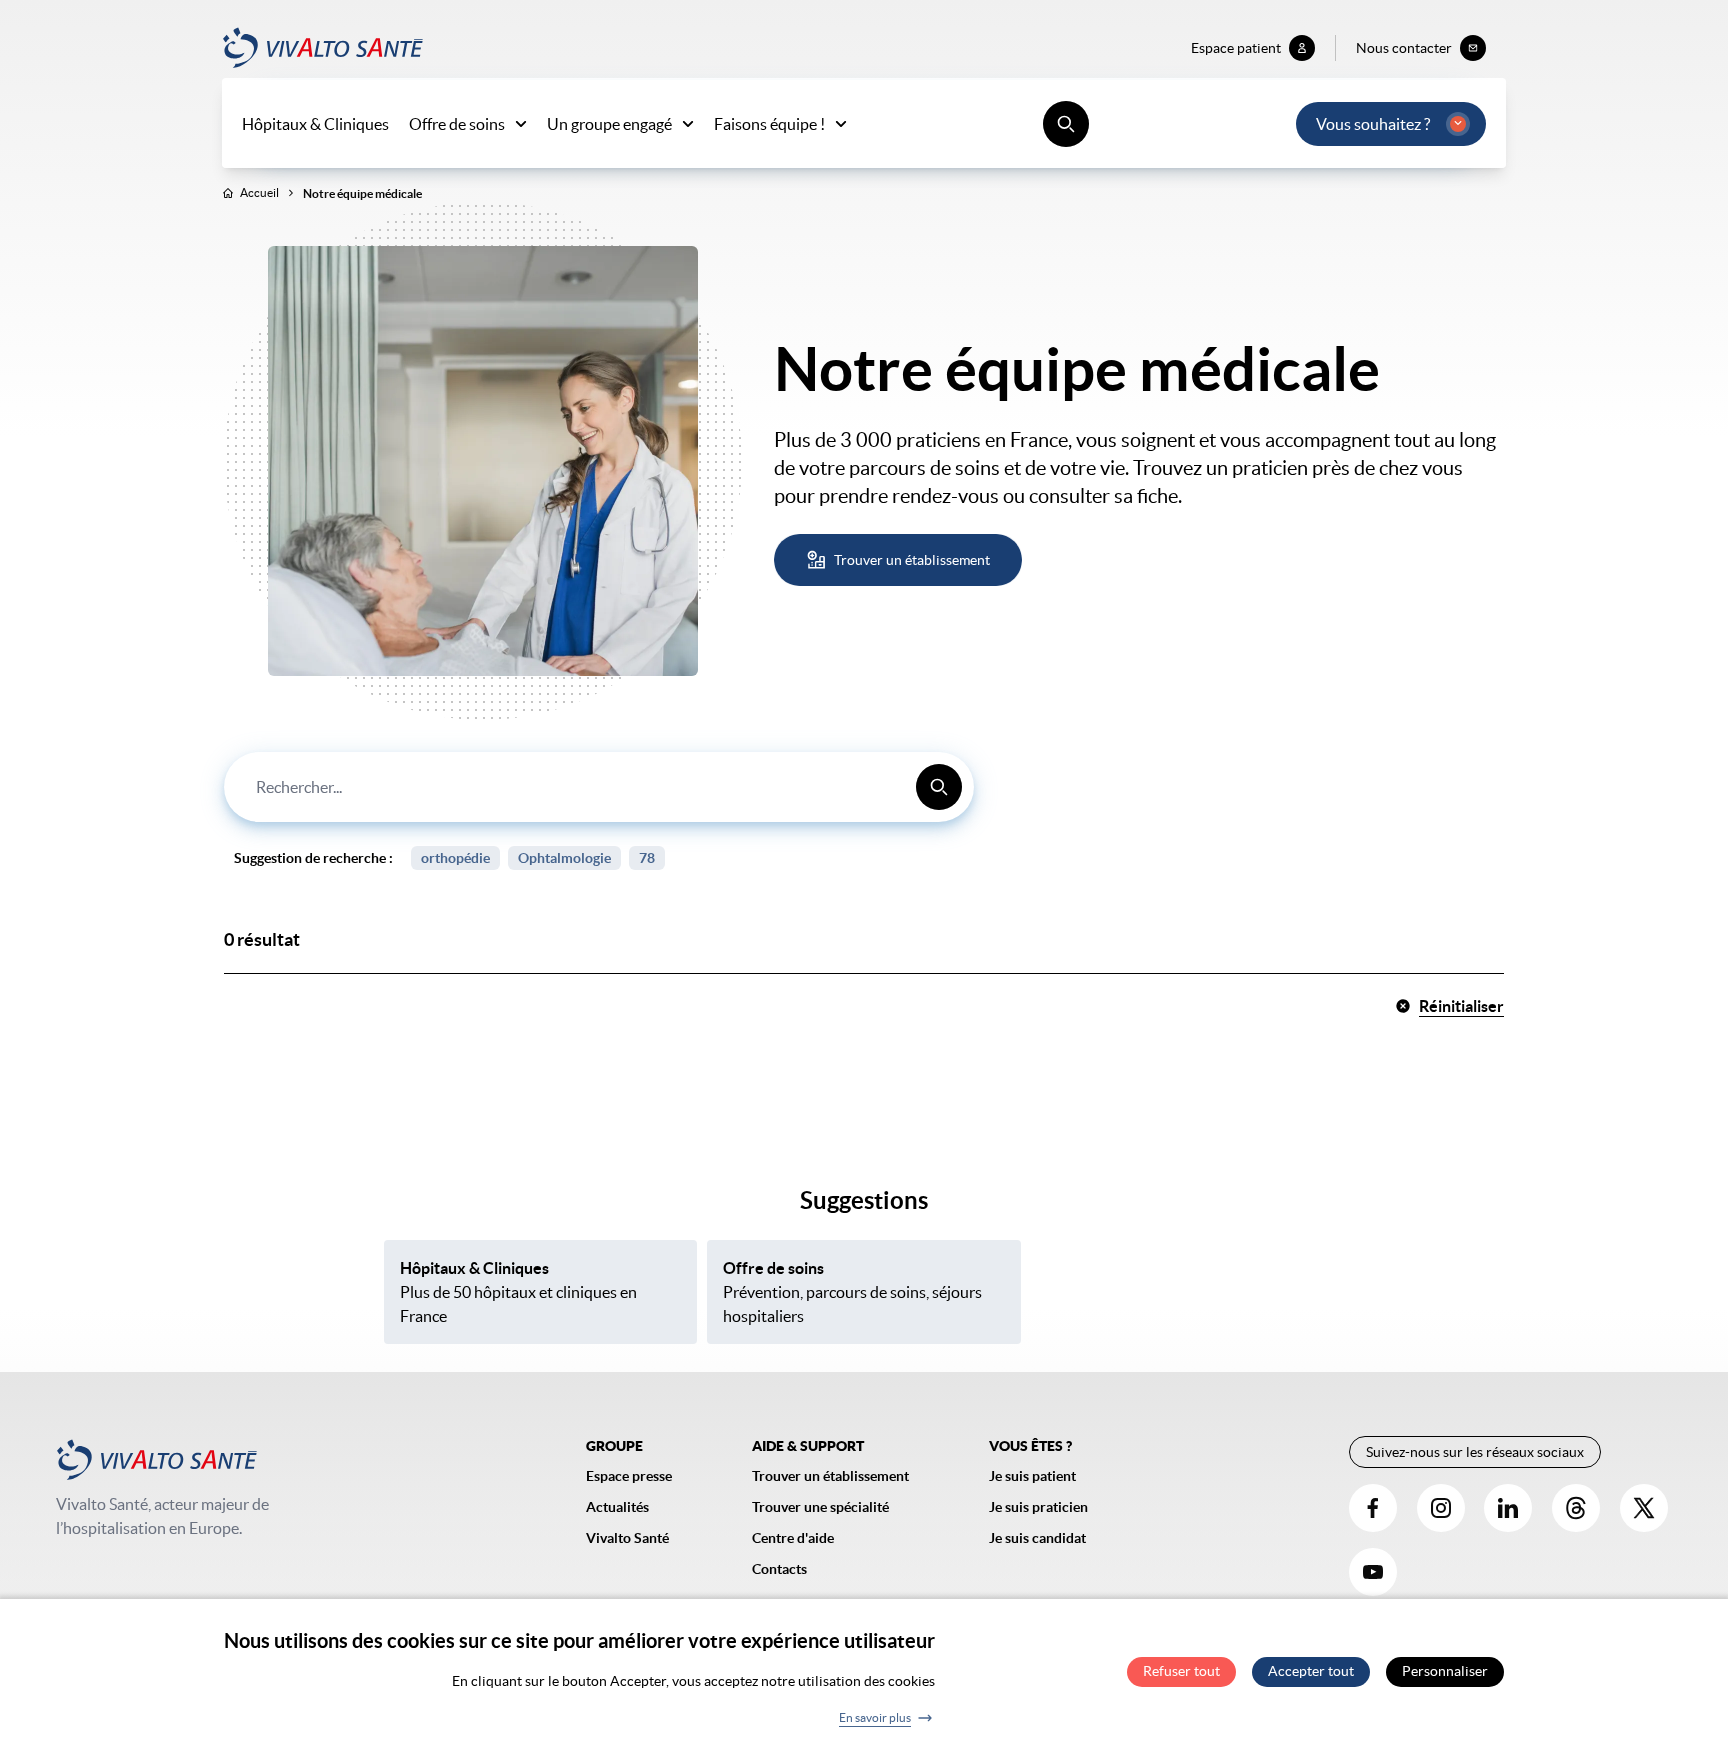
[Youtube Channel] (1373, 1572)
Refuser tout (1181, 1672)
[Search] (939, 787)
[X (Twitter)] (1644, 1508)
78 (647, 858)
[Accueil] (323, 48)
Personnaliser (1445, 1672)
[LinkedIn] (1508, 1508)
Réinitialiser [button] (1461, 1006)
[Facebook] (1373, 1508)
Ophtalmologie (564, 858)
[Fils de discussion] (1576, 1508)
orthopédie (455, 858)
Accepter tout (1311, 1672)
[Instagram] (1441, 1508)
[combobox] (599, 787)
